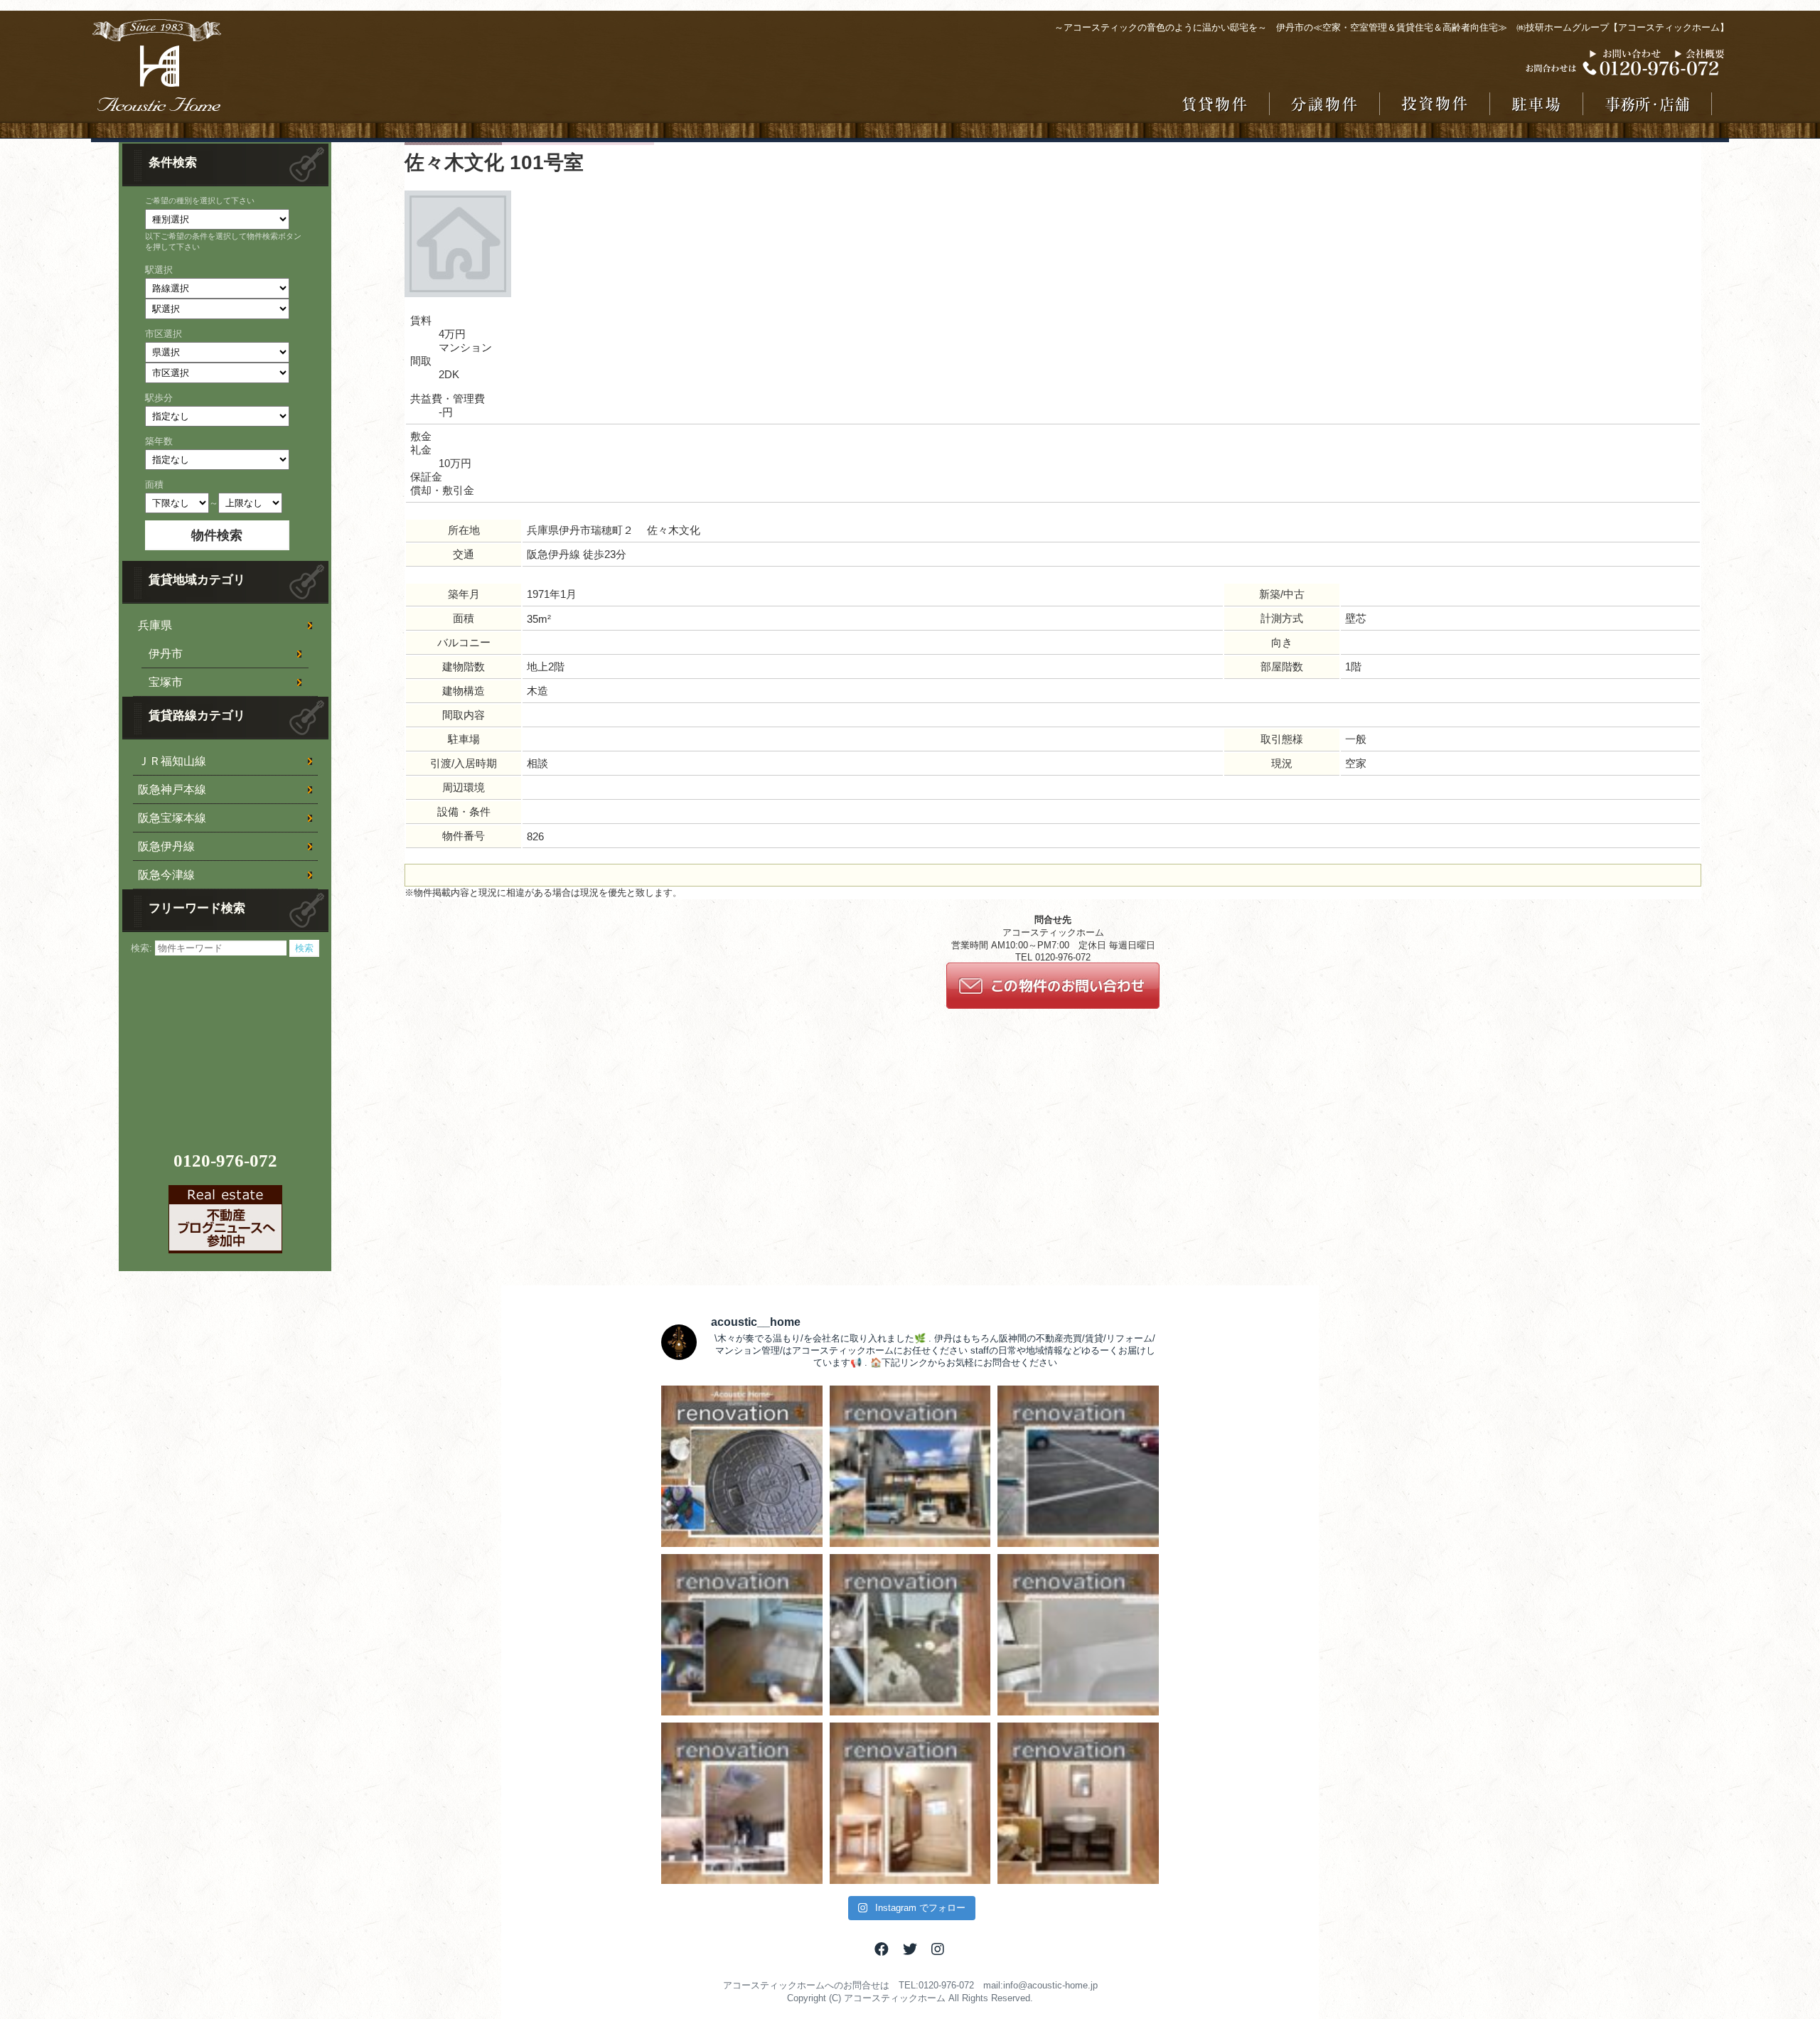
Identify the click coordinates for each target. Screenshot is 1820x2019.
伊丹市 (166, 654)
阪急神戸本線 (172, 789)
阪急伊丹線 (166, 846)
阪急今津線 (166, 875)
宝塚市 (166, 682)
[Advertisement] (227, 1046)
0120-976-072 (225, 1161)
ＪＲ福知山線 (172, 761)
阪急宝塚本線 (172, 818)
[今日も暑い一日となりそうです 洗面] (1078, 1803)
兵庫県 (155, 625)
